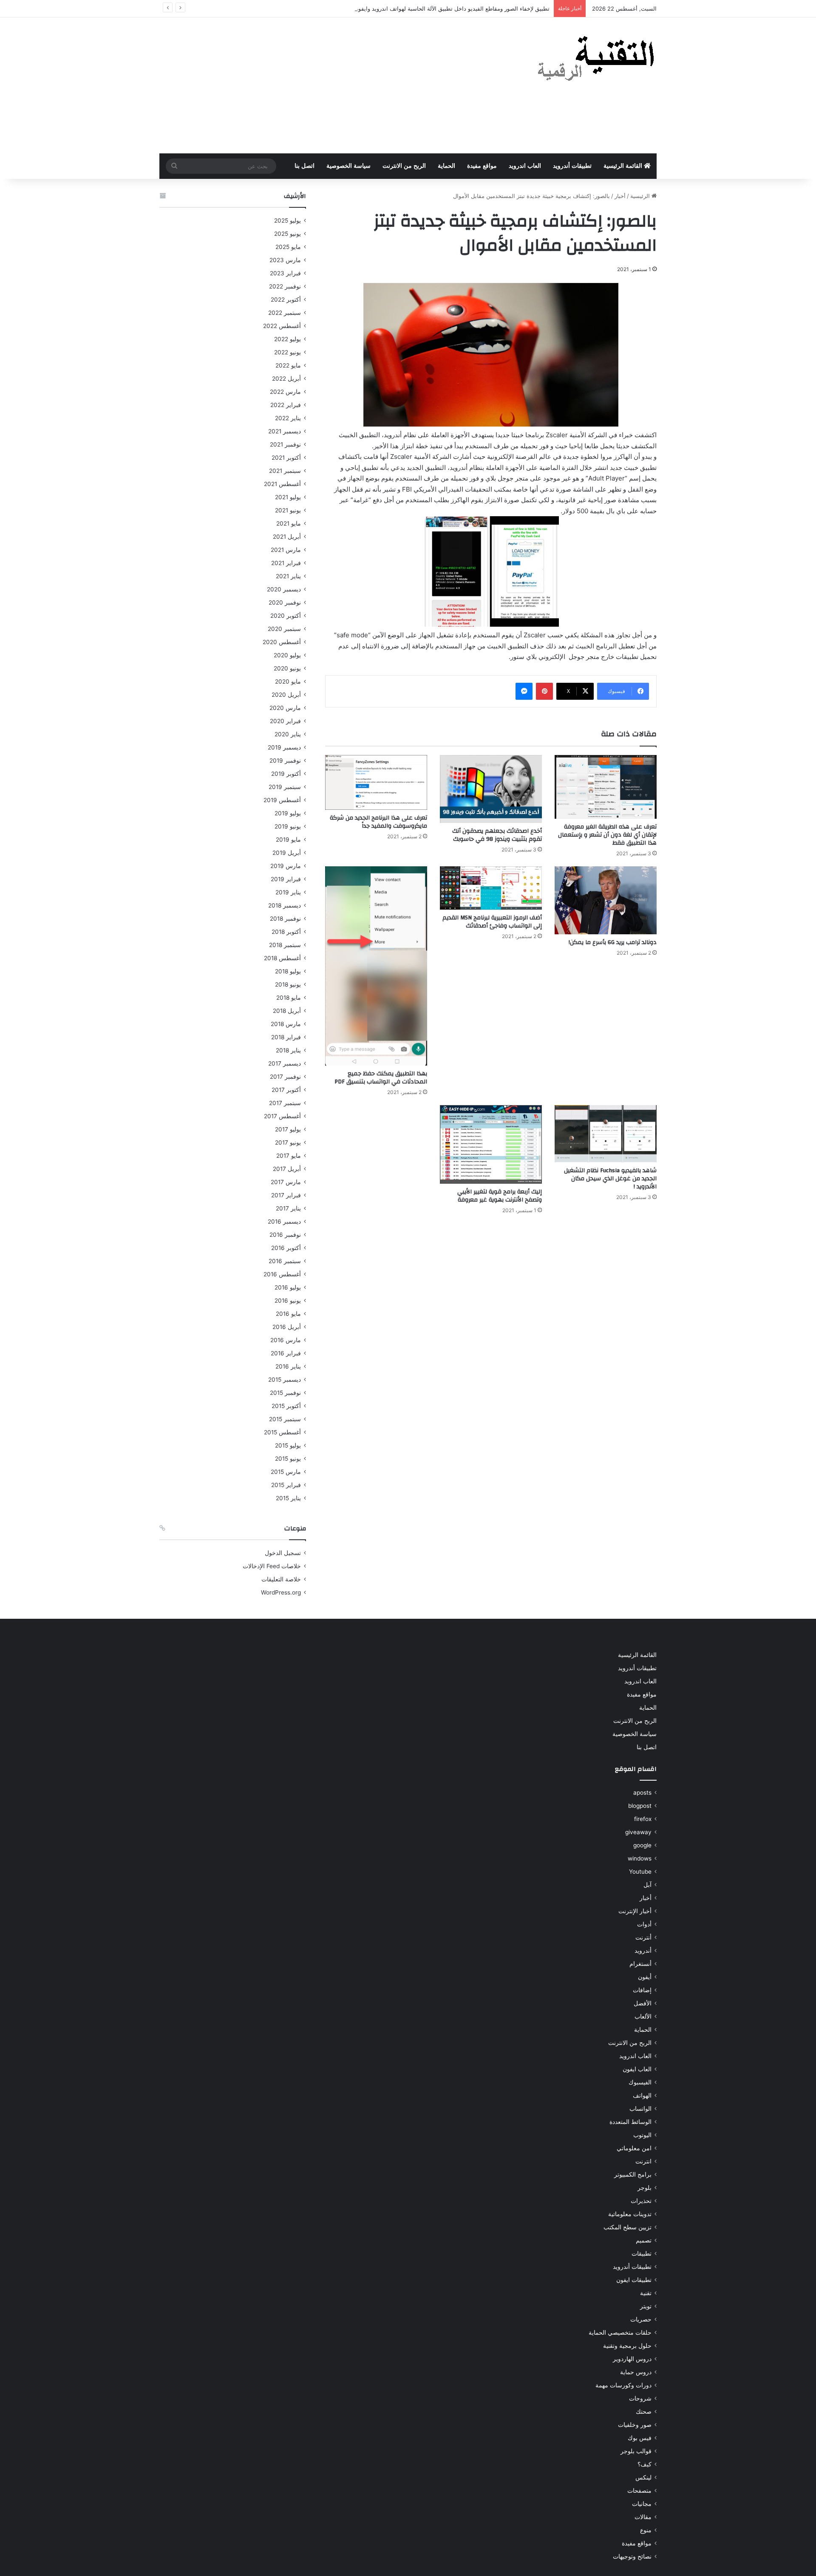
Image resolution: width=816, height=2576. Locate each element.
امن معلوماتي (634, 2148)
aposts (642, 1793)
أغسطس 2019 (282, 800)
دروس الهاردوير (632, 2359)
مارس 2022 (285, 392)
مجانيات (642, 2504)
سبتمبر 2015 (285, 1419)
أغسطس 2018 (282, 958)
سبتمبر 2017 (285, 1103)
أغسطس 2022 (282, 326)
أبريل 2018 (287, 1011)
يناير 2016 (288, 1366)
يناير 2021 (288, 576)
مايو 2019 (288, 840)
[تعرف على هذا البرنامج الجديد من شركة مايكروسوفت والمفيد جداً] (376, 782)
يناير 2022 (288, 418)
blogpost (640, 1806)
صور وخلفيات (635, 2425)
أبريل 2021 (287, 537)
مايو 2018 (289, 998)
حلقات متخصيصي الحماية (620, 2333)
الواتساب (640, 2109)
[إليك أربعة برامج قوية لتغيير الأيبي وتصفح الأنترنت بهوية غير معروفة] (491, 1144)
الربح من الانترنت (404, 166)
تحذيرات (641, 2201)
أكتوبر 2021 (286, 458)
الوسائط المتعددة (630, 2122)
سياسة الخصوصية (348, 166)
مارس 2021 (286, 550)
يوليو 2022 (288, 339)
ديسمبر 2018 (285, 905)
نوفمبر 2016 (285, 1235)
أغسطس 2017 (282, 1116)
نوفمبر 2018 (285, 919)
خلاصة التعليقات (281, 1579)
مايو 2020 (288, 681)
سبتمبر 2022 (285, 313)
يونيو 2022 (288, 352)
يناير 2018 (288, 1050)
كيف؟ (645, 2464)
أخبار (620, 196)
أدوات (644, 1924)
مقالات (643, 2517)
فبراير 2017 (286, 1195)
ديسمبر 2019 (284, 747)
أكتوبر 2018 (286, 932)
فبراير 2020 (285, 721)
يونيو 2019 (288, 826)
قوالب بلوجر (636, 2451)
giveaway (638, 1832)
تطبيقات (642, 2254)
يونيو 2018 (288, 984)
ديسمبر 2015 (285, 1380)
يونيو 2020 (287, 668)
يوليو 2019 (288, 813)
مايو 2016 (288, 1314)
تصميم (644, 2240)
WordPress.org (281, 1592)
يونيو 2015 (288, 1459)
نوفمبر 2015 (285, 1393)
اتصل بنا (305, 166)
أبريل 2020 (286, 695)
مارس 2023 (285, 260)
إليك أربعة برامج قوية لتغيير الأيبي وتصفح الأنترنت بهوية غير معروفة (500, 1196)
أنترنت (643, 1937)
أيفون (645, 1977)
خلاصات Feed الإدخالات (272, 1566)
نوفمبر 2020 (285, 602)
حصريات (641, 2319)
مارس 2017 (286, 1182)
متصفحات (639, 2491)
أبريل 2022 (286, 379)
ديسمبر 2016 (284, 1222)
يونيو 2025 (288, 234)
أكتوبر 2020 (286, 616)
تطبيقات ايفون (634, 2280)
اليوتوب (642, 2135)
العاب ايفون (637, 2069)
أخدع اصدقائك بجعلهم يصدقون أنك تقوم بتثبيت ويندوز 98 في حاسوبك (497, 835)
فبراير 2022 (286, 405)
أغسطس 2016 (282, 1274)
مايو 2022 (288, 365)
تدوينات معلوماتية (630, 2214)
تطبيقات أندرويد (572, 166)
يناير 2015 (288, 1498)
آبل (647, 1885)
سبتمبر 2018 (285, 945)
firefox (643, 1819)
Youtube (640, 1872)
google (642, 1845)
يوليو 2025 (288, 221)
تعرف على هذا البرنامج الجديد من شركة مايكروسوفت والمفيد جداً (378, 822)
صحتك (644, 2412)
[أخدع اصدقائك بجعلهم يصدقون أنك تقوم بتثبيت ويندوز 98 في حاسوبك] (491, 789)
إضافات (642, 1990)
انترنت (643, 2161)
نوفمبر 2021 (285, 444)
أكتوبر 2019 (286, 774)
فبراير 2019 (286, 879)
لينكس (643, 2477)
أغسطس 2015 (282, 1432)
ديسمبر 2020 (284, 589)
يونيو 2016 (288, 1301)
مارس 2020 (285, 708)
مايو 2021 (289, 523)
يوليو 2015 (288, 1445)
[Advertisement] (323, 85)
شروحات (640, 2398)
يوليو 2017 (288, 1129)
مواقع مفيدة (482, 166)
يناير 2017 (288, 1208)
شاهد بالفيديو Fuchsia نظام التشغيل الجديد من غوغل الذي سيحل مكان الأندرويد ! (610, 1179)
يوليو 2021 (288, 497)
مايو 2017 (289, 1156)
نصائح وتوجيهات (632, 2556)
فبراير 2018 (286, 1037)
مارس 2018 (286, 1024)
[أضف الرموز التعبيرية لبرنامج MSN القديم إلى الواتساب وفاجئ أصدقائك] (491, 888)
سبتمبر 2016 (285, 1261)
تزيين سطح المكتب (628, 2227)
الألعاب (643, 2016)
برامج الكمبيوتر (633, 2174)
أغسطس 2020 (282, 642)
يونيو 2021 (288, 510)
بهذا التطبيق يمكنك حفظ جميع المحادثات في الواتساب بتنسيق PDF (381, 1078)
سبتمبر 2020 (284, 629)
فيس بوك (640, 2438)
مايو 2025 (288, 247)
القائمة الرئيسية (624, 166)
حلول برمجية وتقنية (627, 2346)
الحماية (446, 166)
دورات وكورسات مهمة (623, 2385)
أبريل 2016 (287, 1327)
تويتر (646, 2306)
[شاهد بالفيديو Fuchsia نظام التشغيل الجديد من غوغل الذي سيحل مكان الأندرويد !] (606, 1134)
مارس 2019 (286, 866)
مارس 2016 (286, 1340)
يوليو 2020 (287, 655)
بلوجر (645, 2188)
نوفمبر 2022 (285, 286)
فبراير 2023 (285, 273)
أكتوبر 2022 (286, 300)
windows (640, 1858)
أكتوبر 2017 (286, 1090)
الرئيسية (641, 196)
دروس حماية (636, 2372)
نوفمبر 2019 (285, 761)
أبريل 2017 (287, 1169)
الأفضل (643, 2003)
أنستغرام (640, 1964)
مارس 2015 (286, 1472)
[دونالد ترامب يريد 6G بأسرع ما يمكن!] (606, 900)
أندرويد (643, 1951)
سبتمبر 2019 (285, 787)
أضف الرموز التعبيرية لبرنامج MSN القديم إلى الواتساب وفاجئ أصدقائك (492, 922)
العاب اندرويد (525, 166)
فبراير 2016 (286, 1353)
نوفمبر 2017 (285, 1077)
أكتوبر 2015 (286, 1406)
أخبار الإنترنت (635, 1911)
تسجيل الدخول (283, 1553)
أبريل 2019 (287, 853)
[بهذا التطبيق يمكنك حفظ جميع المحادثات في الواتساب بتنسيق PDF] (376, 966)
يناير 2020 (288, 734)
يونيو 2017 (288, 1142)
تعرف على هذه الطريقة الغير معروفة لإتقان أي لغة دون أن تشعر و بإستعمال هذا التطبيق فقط (607, 835)
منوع (646, 2530)
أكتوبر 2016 (286, 1248)
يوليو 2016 (288, 1287)
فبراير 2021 (286, 563)
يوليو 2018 (288, 971)
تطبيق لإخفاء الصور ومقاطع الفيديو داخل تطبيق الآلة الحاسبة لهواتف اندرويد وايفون (452, 8)
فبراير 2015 (286, 1485)
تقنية (646, 2293)
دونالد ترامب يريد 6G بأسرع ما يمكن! (613, 942)
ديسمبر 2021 (285, 431)
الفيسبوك (640, 2082)
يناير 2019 (288, 892)
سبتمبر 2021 (285, 471)
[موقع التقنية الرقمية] (596, 60)
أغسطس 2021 (282, 484)
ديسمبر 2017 (285, 1063)
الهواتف (642, 2095)
